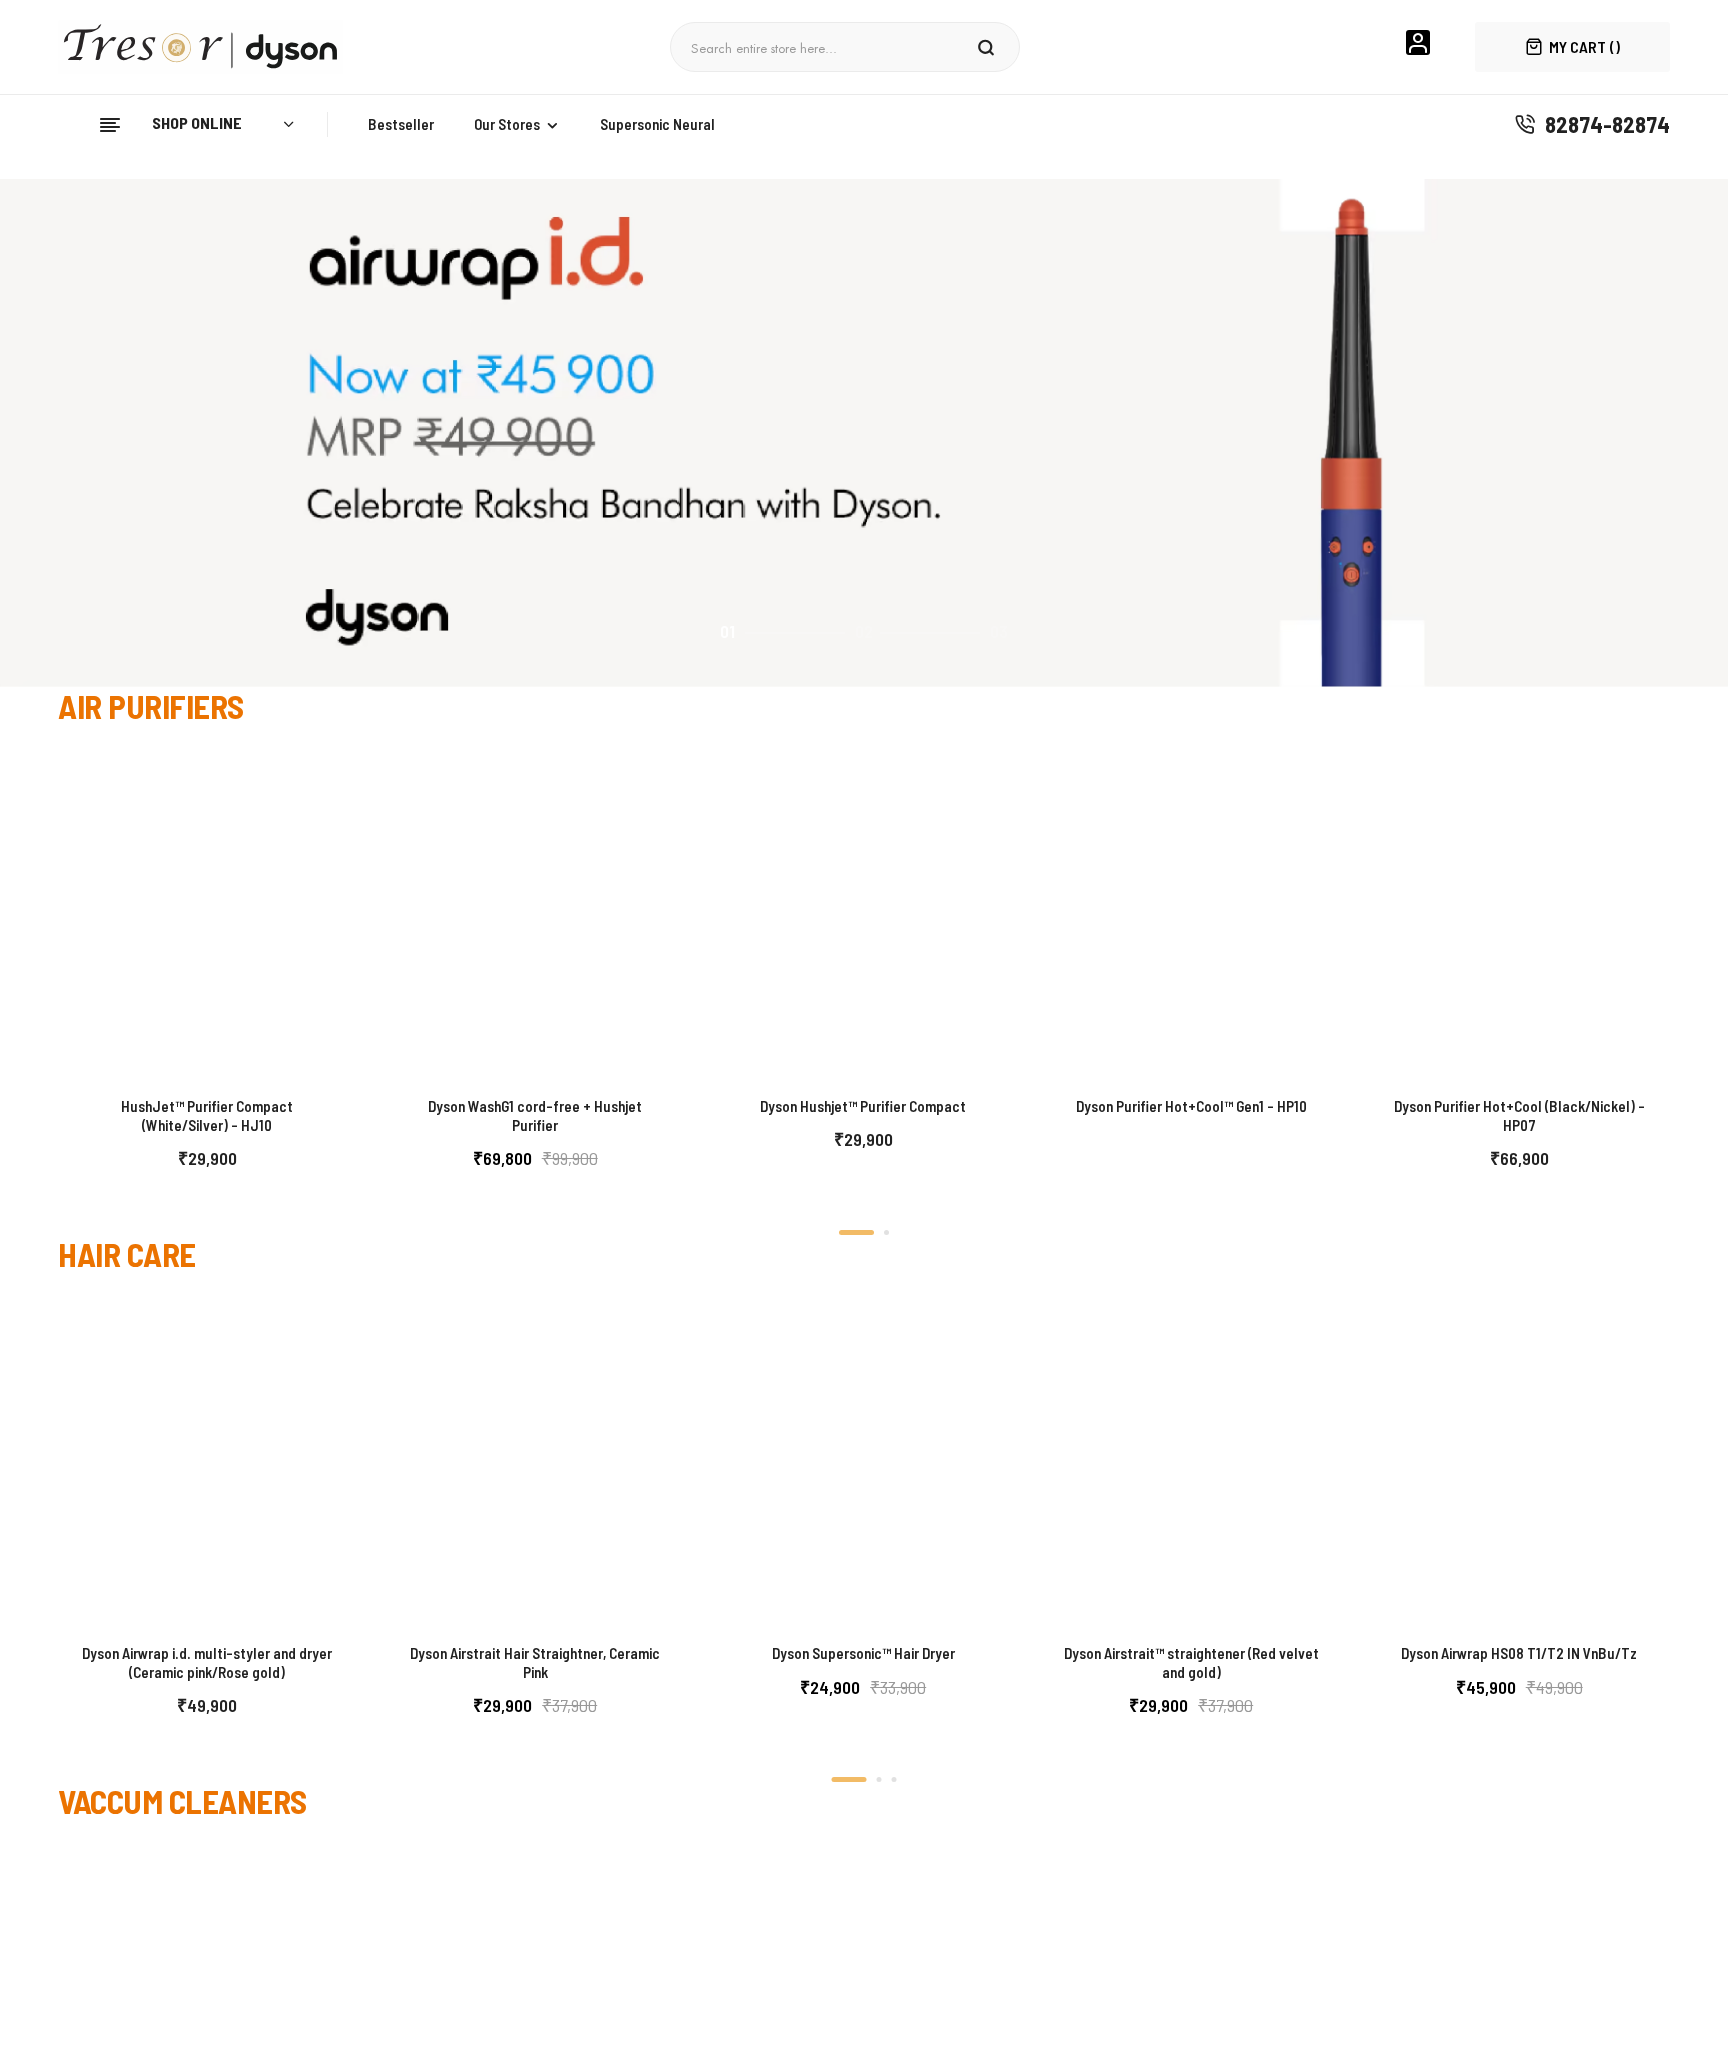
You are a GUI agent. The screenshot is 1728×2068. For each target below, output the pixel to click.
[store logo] (208, 47)
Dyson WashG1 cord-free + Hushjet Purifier (535, 1116)
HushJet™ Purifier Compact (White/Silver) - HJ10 (207, 1116)
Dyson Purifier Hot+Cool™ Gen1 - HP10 (1191, 1106)
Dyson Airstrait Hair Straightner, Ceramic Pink (535, 1663)
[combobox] (827, 47)
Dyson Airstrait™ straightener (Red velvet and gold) (1191, 1663)
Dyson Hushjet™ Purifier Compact (863, 1106)
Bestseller (401, 124)
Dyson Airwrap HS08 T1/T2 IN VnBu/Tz (1519, 1653)
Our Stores (507, 124)
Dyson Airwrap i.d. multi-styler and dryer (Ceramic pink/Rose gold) (207, 1663)
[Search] (986, 47)
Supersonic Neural (657, 124)
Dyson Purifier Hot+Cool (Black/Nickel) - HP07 (1519, 1116)
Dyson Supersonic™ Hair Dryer (863, 1653)
